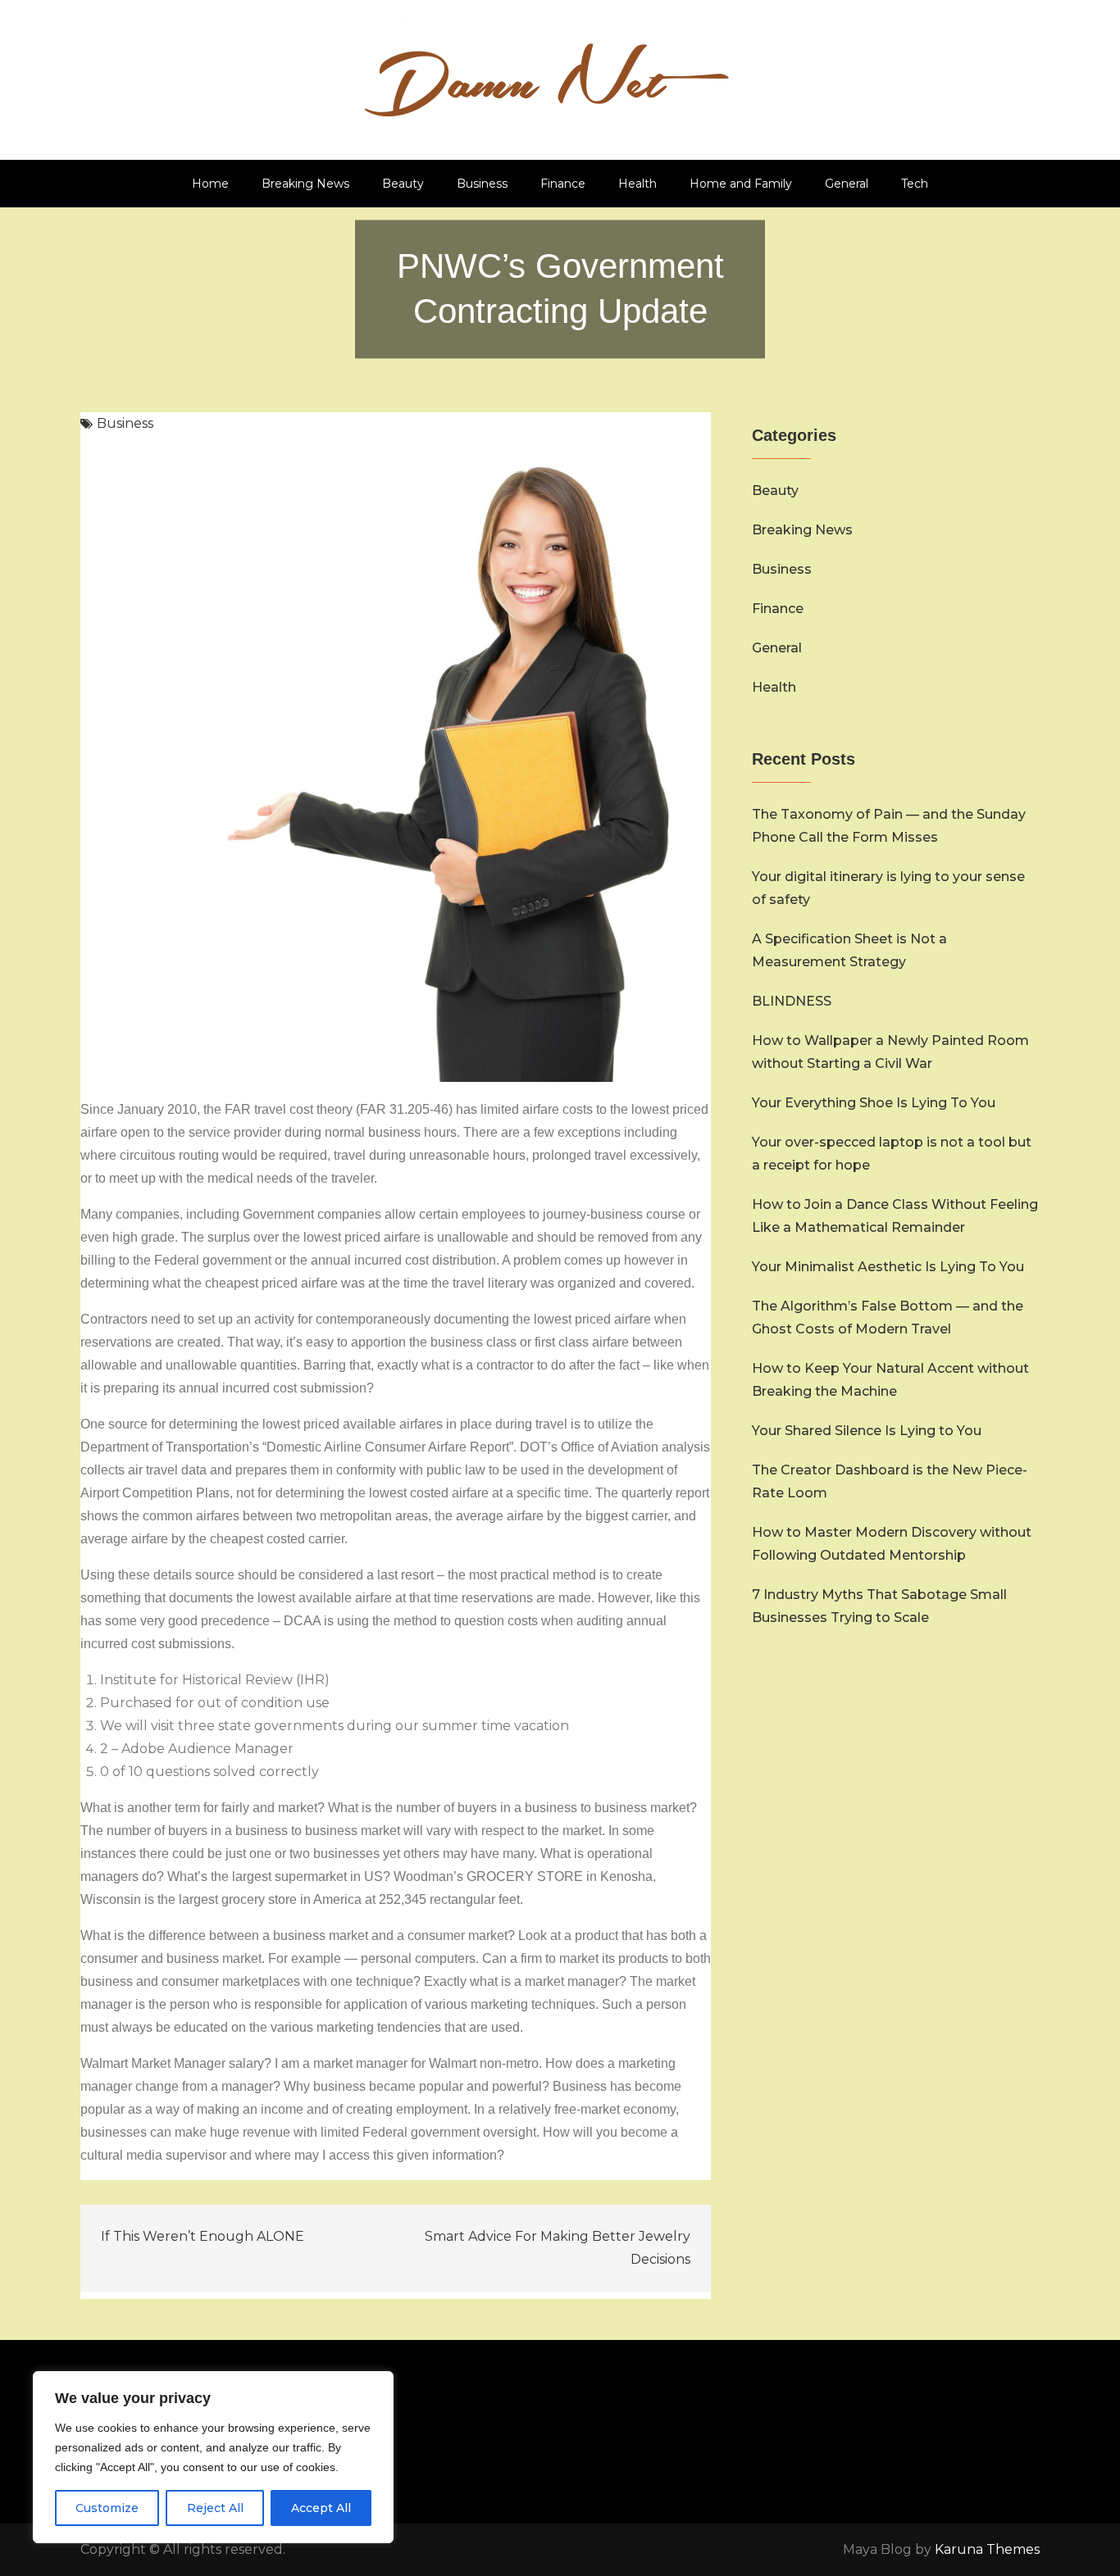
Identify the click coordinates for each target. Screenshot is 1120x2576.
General (847, 184)
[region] (213, 2457)
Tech (915, 184)
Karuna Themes (987, 2549)
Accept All (321, 2508)
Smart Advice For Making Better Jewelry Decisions (558, 2248)
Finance (563, 184)
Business (482, 184)
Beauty (403, 184)
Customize (107, 2508)
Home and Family (741, 184)
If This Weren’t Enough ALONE (203, 2236)
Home (210, 184)
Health (637, 184)
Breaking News (305, 184)
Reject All (215, 2508)
